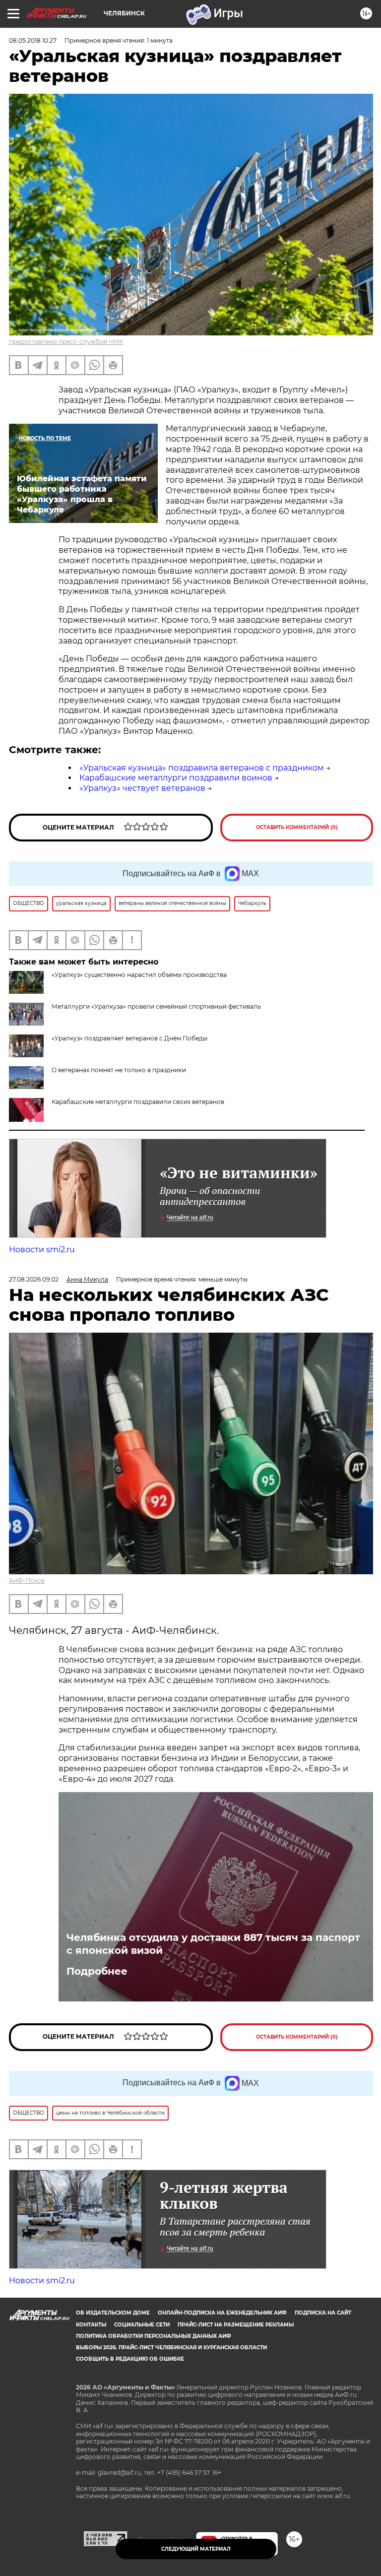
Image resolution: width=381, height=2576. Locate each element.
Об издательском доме (113, 2313)
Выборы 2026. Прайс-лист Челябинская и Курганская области (171, 2348)
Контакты (91, 2325)
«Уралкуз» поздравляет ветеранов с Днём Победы (129, 1038)
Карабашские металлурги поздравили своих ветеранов (138, 1102)
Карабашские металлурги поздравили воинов (176, 778)
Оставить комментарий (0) (297, 827)
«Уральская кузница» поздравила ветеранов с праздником (202, 768)
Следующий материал (196, 2549)
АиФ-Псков (27, 1580)
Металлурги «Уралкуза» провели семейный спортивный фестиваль (156, 1006)
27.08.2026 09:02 (34, 1279)
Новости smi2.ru (42, 1250)
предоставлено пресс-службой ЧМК (66, 342)
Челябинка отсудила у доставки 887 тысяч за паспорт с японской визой (213, 1944)
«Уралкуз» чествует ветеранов (142, 788)
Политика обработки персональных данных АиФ (154, 2336)
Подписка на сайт (323, 2313)
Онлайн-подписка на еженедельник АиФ (222, 2313)
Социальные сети (142, 2325)
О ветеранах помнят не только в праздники (119, 1070)
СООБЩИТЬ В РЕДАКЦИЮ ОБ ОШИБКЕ (130, 2359)
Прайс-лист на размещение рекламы (236, 2325)
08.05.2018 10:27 (33, 40)
